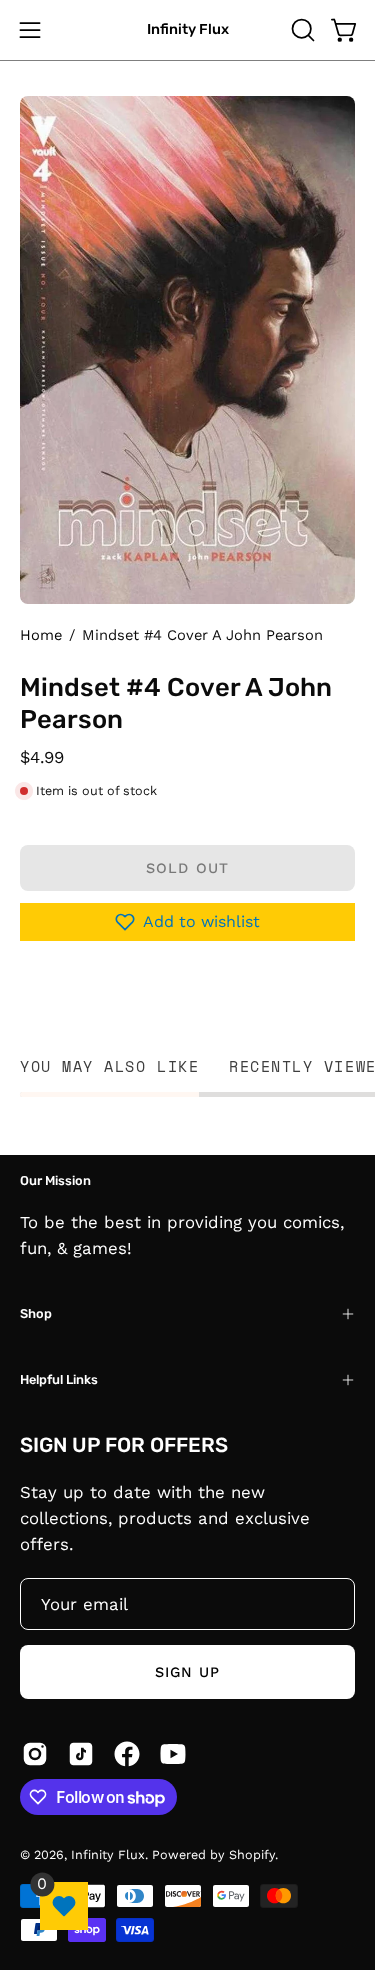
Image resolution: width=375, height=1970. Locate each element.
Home (41, 635)
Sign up (188, 1672)
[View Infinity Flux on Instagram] (35, 1754)
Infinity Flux (188, 29)
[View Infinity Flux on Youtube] (173, 1754)
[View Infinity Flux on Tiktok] (81, 1754)
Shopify (252, 1854)
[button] (301, 30)
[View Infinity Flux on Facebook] (127, 1754)
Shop (36, 1313)
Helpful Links (59, 1379)
